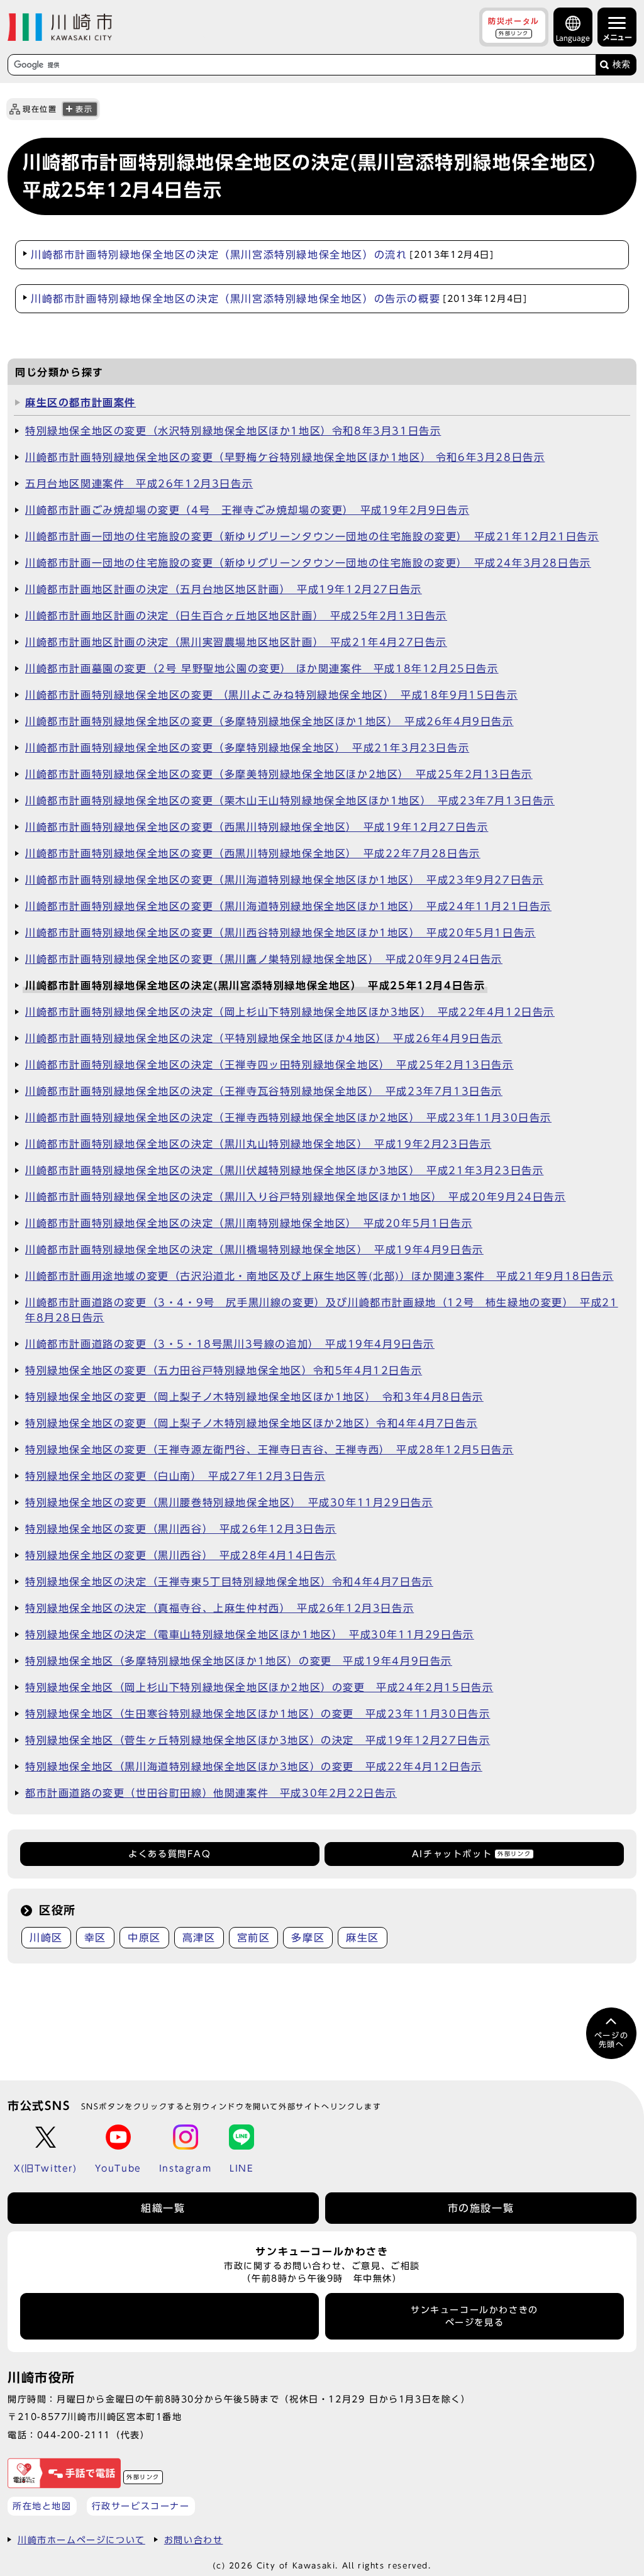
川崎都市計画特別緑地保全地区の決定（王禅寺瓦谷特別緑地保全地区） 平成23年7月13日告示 (264, 1091)
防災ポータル (514, 26)
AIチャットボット (471, 1854)
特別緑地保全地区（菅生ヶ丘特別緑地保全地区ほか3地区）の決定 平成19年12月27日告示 (258, 1740)
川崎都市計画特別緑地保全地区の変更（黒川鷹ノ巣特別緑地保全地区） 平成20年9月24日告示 (264, 959)
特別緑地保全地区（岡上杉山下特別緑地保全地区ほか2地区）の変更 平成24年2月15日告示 (259, 1687)
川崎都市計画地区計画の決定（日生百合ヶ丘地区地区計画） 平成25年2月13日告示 (236, 616)
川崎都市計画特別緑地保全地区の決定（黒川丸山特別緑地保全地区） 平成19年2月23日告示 (258, 1144)
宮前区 (254, 1938)
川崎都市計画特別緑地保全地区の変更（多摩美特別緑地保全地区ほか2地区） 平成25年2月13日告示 (279, 774)
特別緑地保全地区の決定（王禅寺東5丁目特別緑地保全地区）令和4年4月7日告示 (229, 1582)
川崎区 (46, 1938)
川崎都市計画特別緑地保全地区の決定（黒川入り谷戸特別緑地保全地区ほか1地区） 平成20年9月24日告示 (296, 1197)
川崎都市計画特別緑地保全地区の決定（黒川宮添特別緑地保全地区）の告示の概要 (279, 299)
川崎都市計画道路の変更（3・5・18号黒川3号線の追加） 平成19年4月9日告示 (230, 1344)
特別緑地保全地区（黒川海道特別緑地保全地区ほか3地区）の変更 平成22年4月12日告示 (254, 1767)
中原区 (144, 1938)
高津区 (199, 1938)
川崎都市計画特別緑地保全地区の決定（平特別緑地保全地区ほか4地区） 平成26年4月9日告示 (264, 1038)
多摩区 (308, 1938)
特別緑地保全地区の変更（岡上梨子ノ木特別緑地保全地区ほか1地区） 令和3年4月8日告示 (254, 1397)
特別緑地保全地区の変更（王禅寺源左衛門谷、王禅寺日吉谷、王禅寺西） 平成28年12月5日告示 (269, 1450)
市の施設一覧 (481, 2208)
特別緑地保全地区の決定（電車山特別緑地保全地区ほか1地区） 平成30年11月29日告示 (250, 1635)
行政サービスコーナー (141, 2506)
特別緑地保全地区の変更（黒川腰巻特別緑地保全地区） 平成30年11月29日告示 (229, 1502)
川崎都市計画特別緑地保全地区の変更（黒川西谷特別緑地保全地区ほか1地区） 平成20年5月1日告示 (280, 933)
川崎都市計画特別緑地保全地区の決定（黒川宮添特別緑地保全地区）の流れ (263, 255)
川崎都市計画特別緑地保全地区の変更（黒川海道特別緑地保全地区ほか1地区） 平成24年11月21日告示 (288, 906)
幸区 (95, 1938)
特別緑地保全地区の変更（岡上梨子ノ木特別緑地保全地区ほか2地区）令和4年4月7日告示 (251, 1423)
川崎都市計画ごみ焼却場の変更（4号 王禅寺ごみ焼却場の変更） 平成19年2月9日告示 (247, 510)
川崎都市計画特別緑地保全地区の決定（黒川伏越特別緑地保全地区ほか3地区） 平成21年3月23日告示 (284, 1170)
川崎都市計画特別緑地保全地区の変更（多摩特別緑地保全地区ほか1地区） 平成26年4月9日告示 (269, 721)
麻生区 (363, 1938)
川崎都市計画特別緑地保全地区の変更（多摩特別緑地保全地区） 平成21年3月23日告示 (247, 748)
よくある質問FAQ (169, 1854)
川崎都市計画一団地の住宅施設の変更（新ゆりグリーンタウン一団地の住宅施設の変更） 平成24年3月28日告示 (308, 563)
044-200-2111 (74, 2435)
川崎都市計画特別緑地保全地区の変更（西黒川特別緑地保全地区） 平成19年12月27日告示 (257, 827)
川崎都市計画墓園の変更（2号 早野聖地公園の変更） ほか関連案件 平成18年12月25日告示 (262, 669)
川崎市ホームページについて (81, 2540)
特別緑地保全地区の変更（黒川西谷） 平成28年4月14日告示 (181, 1555)
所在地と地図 (42, 2506)
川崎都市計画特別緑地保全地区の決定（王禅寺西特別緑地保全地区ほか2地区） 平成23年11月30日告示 (288, 1118)
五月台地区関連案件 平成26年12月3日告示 (139, 484)
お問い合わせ (194, 2540)
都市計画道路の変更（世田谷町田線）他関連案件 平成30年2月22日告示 (211, 1793)
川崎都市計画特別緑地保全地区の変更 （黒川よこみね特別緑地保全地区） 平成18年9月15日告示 (271, 695)
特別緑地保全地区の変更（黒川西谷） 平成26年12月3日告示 (181, 1529)
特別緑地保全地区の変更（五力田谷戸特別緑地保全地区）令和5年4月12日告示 (224, 1370)
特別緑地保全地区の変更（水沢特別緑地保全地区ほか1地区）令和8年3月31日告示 (233, 431)
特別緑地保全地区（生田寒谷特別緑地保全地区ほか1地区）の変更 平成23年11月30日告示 (258, 1714)
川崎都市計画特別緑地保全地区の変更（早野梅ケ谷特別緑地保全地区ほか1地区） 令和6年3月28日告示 (285, 457)
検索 (621, 64)
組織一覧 (163, 2208)
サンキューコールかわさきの (475, 2316)
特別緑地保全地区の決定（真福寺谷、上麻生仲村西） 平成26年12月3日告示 (219, 1608)
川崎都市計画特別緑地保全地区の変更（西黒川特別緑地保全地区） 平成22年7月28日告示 (253, 853)
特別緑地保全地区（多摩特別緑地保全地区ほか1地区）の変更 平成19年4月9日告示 (239, 1661)
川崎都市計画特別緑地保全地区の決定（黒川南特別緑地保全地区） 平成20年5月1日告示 (249, 1223)
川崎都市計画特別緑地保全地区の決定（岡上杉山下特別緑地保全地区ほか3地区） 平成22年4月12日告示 (290, 1012)
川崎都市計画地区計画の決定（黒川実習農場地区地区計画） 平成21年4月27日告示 (236, 642)
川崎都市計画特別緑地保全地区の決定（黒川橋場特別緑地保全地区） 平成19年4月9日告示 (254, 1250)
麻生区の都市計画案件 (80, 402)
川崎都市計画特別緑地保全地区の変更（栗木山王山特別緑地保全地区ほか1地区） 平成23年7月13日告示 (290, 801)
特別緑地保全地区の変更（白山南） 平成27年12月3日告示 (175, 1476)
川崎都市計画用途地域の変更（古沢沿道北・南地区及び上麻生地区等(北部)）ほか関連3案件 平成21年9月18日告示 (319, 1276)
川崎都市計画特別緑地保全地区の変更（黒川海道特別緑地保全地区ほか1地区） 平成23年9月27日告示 (284, 880)
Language (573, 38)
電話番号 (170, 2316)
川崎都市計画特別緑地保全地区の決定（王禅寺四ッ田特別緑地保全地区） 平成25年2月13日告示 (269, 1065)
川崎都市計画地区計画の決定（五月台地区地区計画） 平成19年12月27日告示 (224, 589)
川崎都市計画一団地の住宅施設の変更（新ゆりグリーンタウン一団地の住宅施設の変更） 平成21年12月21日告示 (312, 536)
